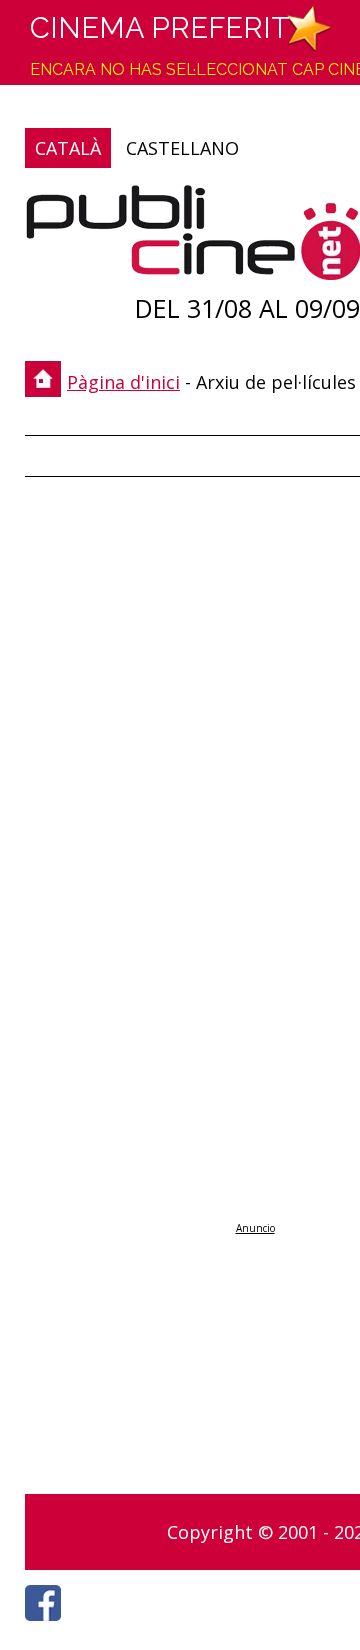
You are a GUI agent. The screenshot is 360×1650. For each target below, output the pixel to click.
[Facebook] (48, 1626)
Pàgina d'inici (123, 382)
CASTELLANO (182, 148)
